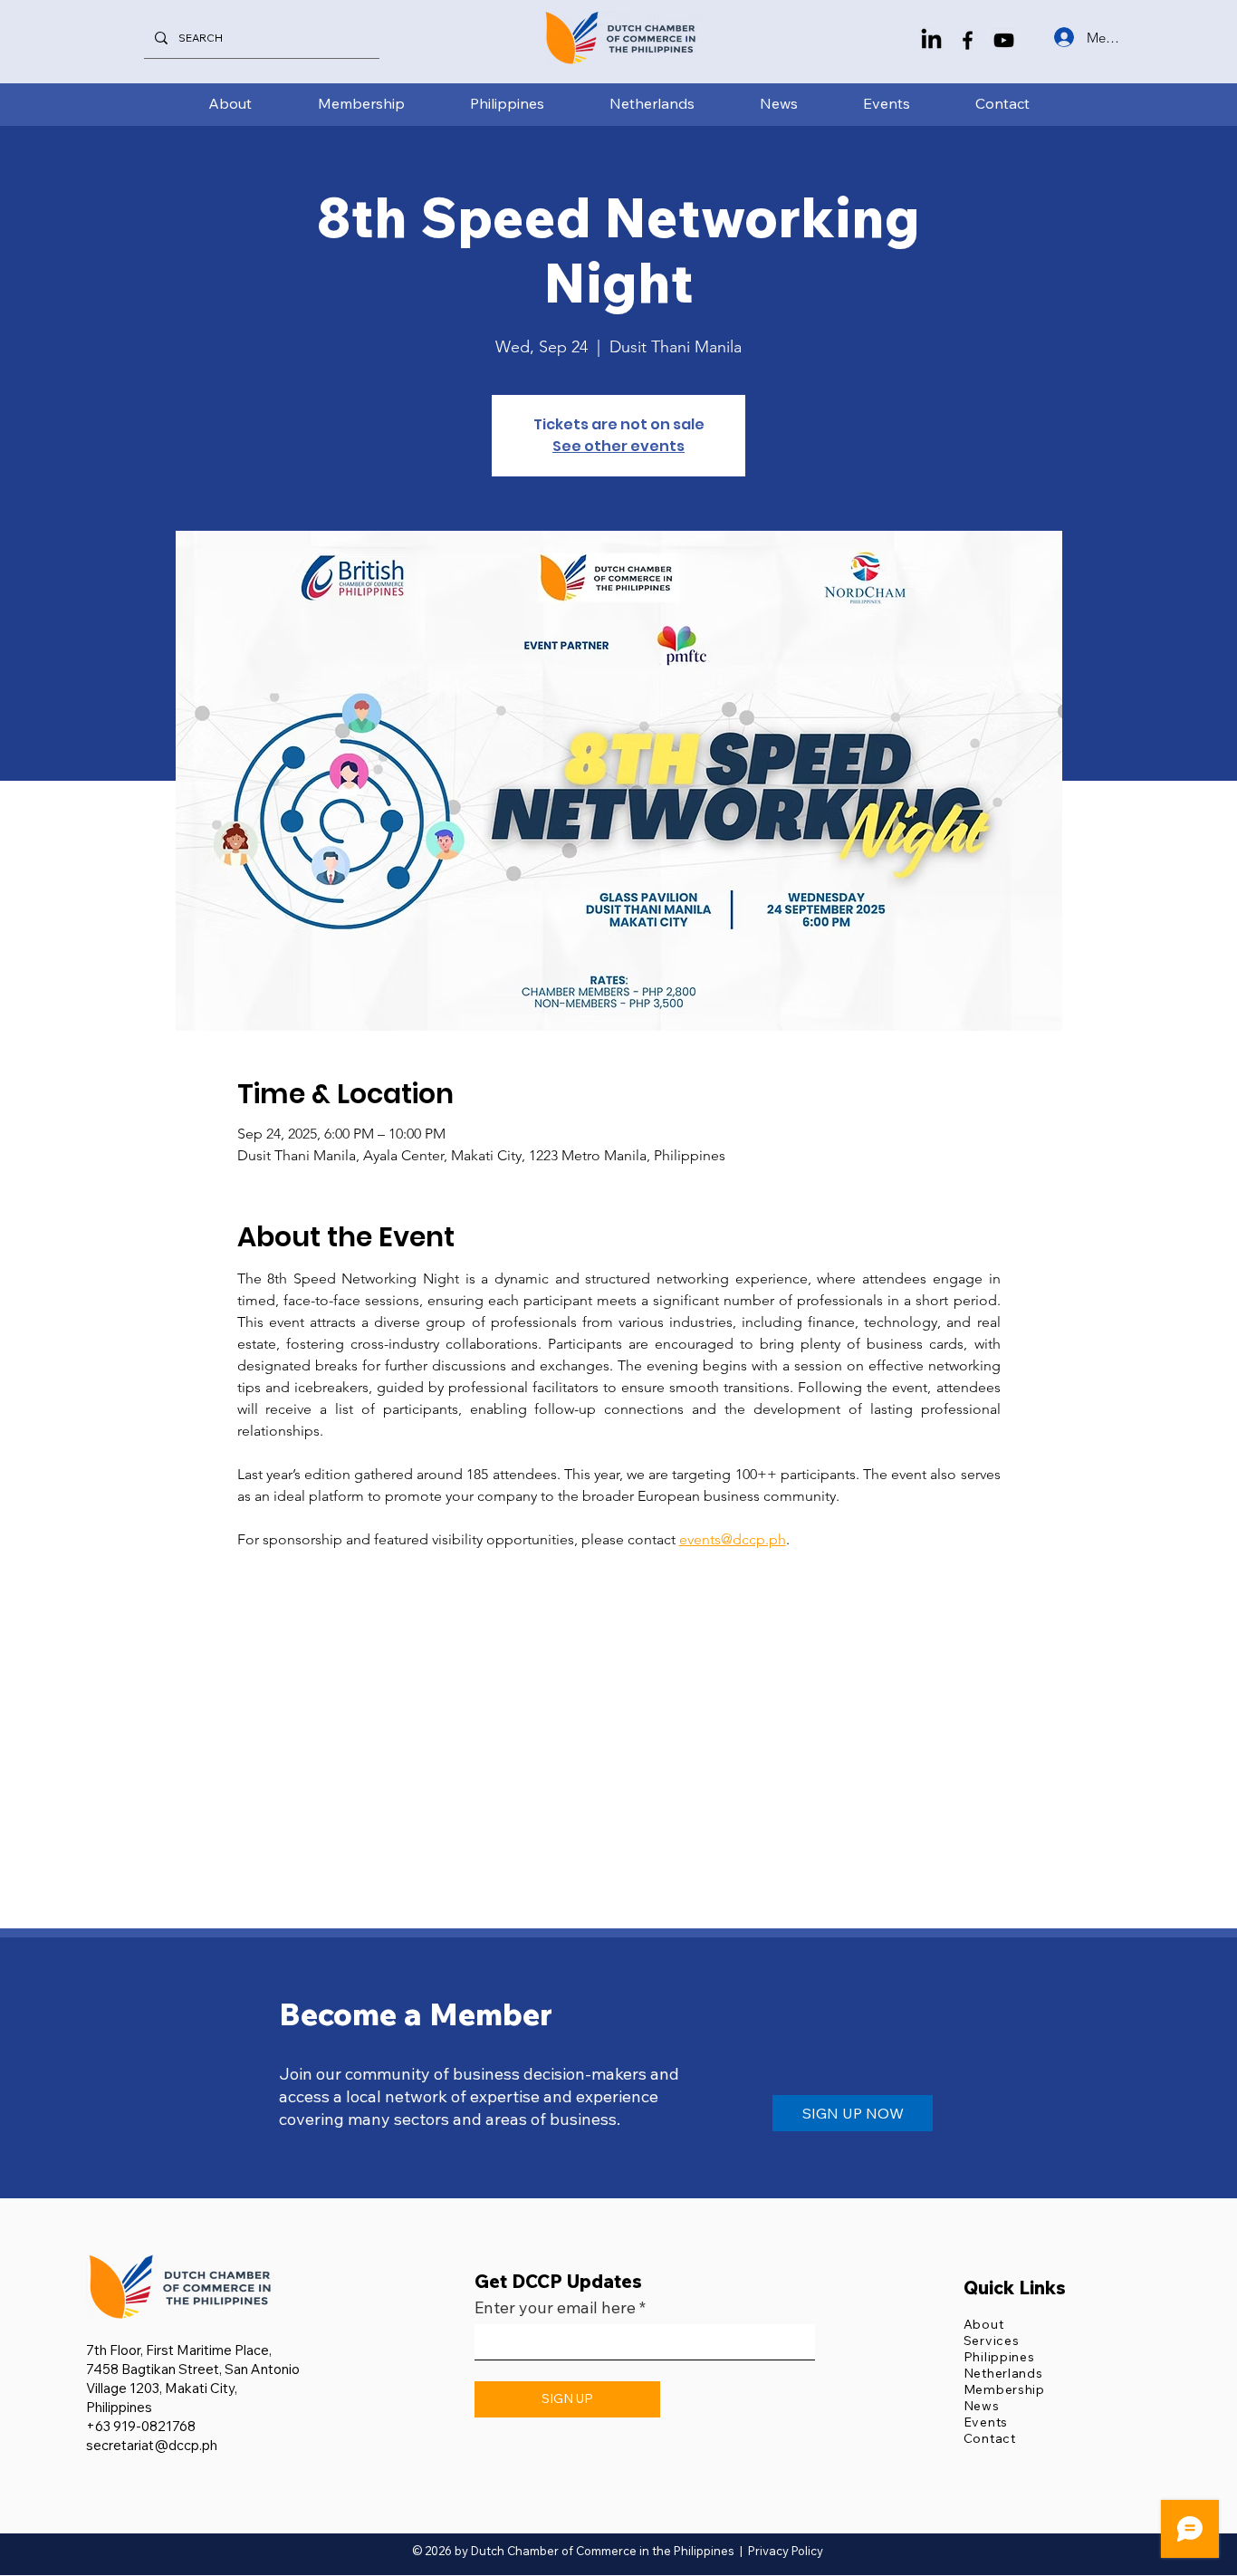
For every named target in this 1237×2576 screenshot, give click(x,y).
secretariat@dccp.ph (152, 2445)
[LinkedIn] (931, 40)
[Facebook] (968, 40)
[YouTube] (1004, 40)
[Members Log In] (1062, 37)
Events (986, 2422)
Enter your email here (555, 2308)
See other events (618, 446)
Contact (990, 2438)
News (982, 2406)
